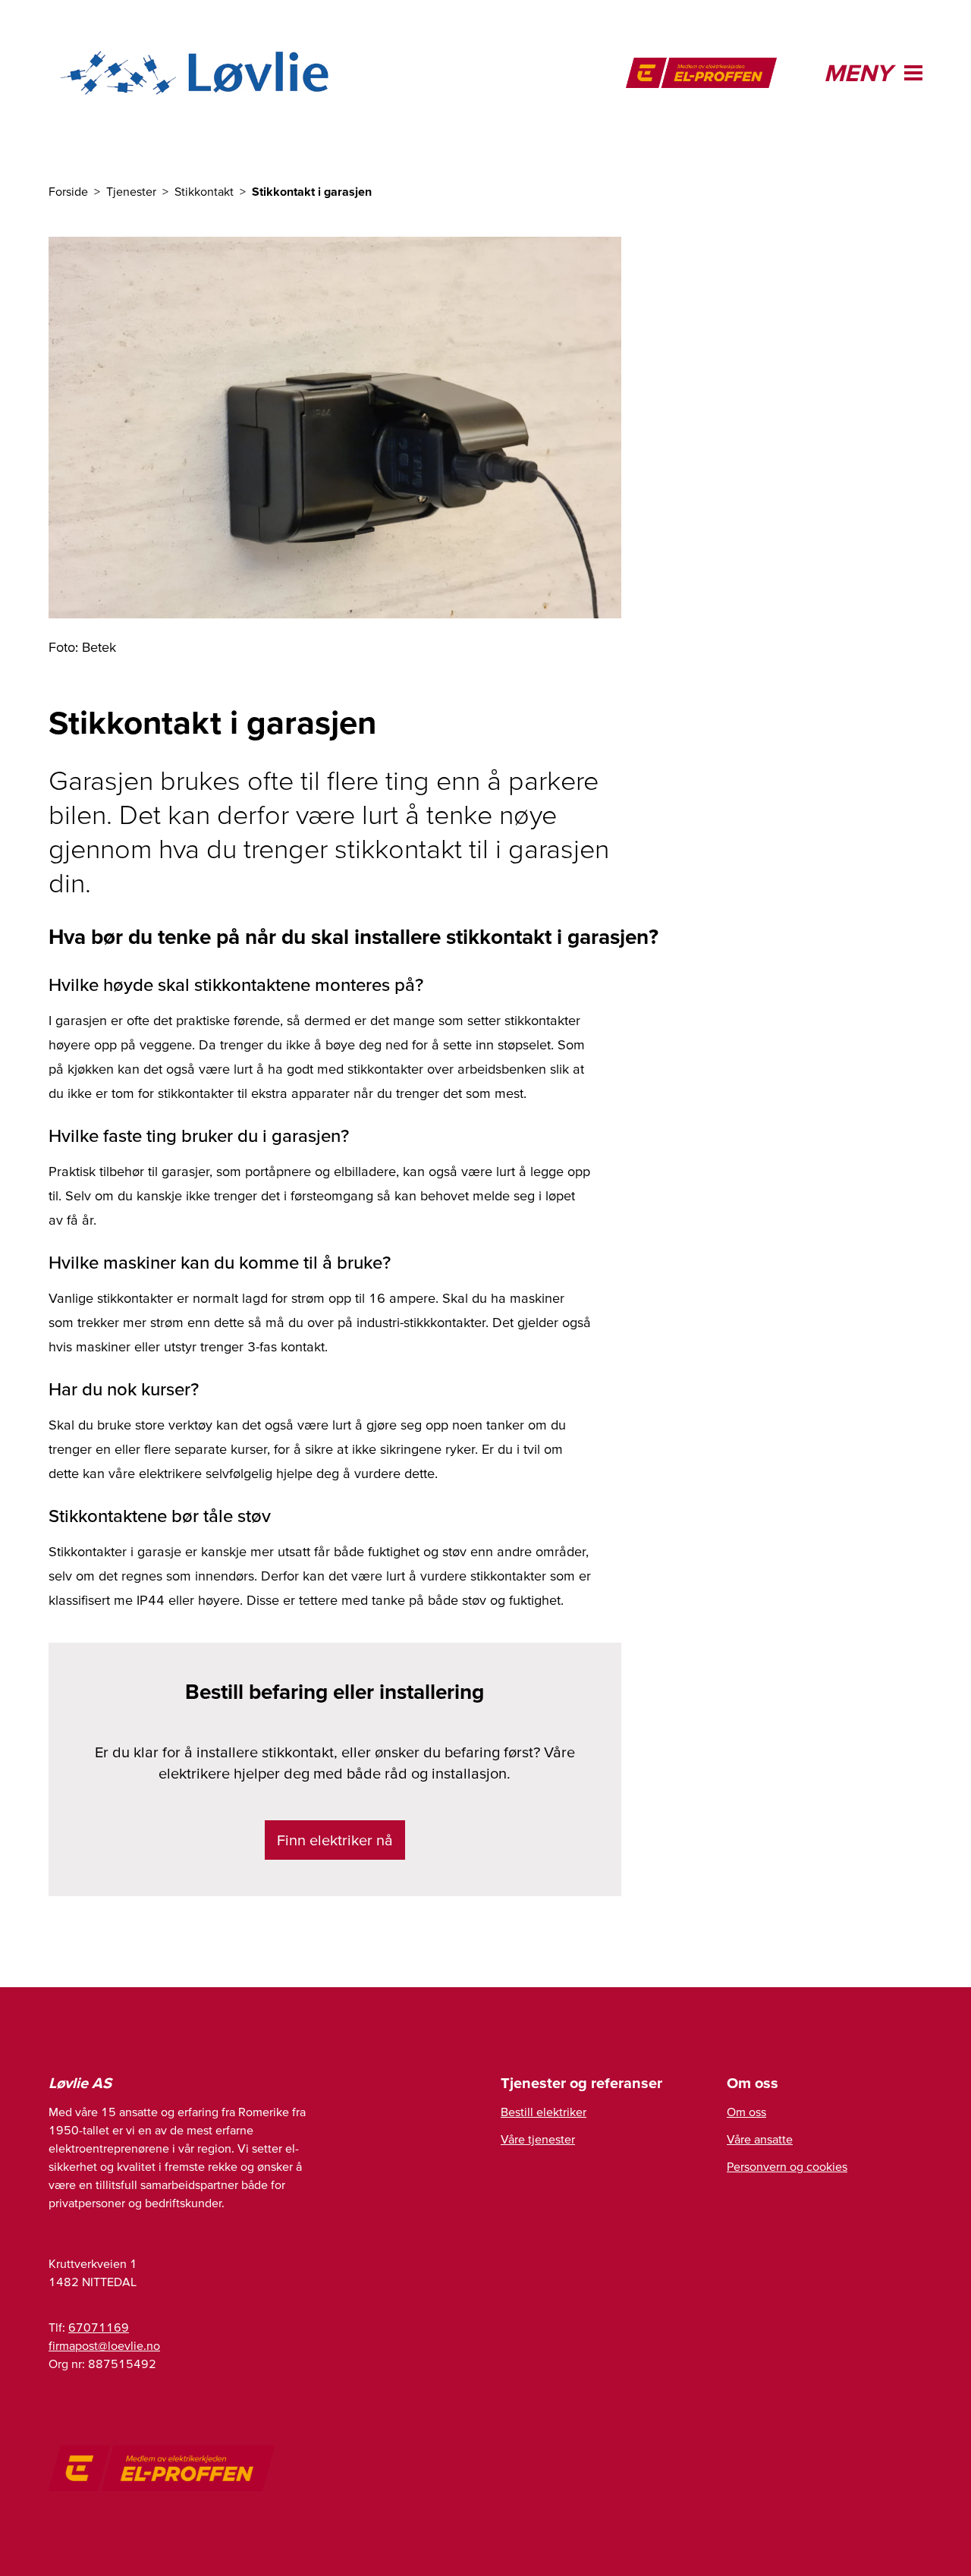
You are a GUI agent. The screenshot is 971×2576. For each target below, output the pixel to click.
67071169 (99, 2327)
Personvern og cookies (787, 2166)
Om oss (746, 2112)
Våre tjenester (538, 2139)
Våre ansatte (760, 2139)
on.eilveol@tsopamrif (104, 2345)
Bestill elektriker (544, 2112)
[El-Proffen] (701, 73)
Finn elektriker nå (335, 1840)
